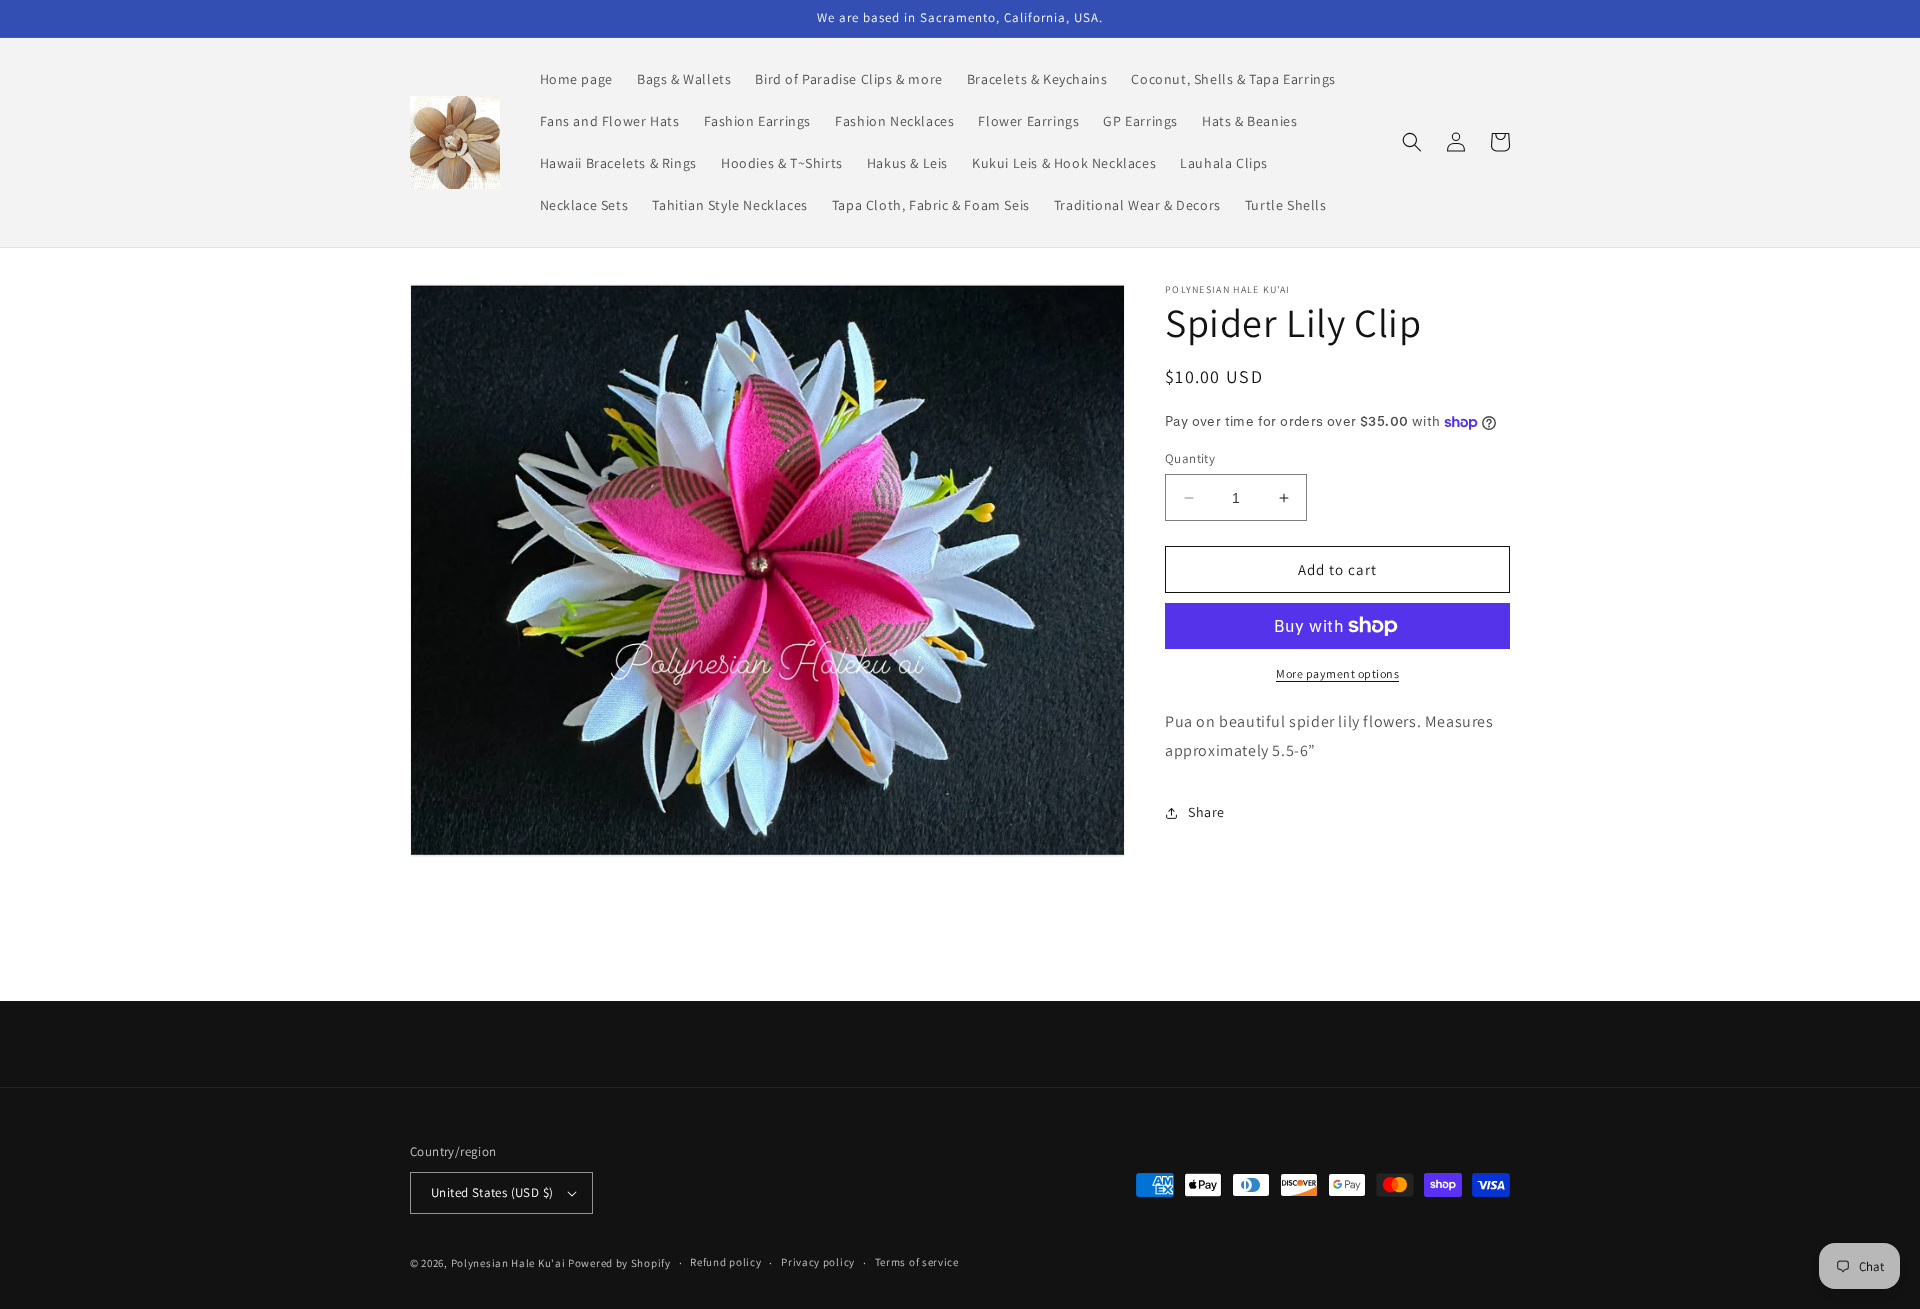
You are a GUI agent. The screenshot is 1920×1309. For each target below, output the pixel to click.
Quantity (1190, 458)
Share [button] (1206, 812)
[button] (1412, 142)
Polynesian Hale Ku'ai (508, 1263)
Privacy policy (818, 1262)
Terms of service (917, 1262)
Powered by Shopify (619, 1263)
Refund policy (725, 1262)
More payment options (1337, 673)
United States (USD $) (492, 1192)
